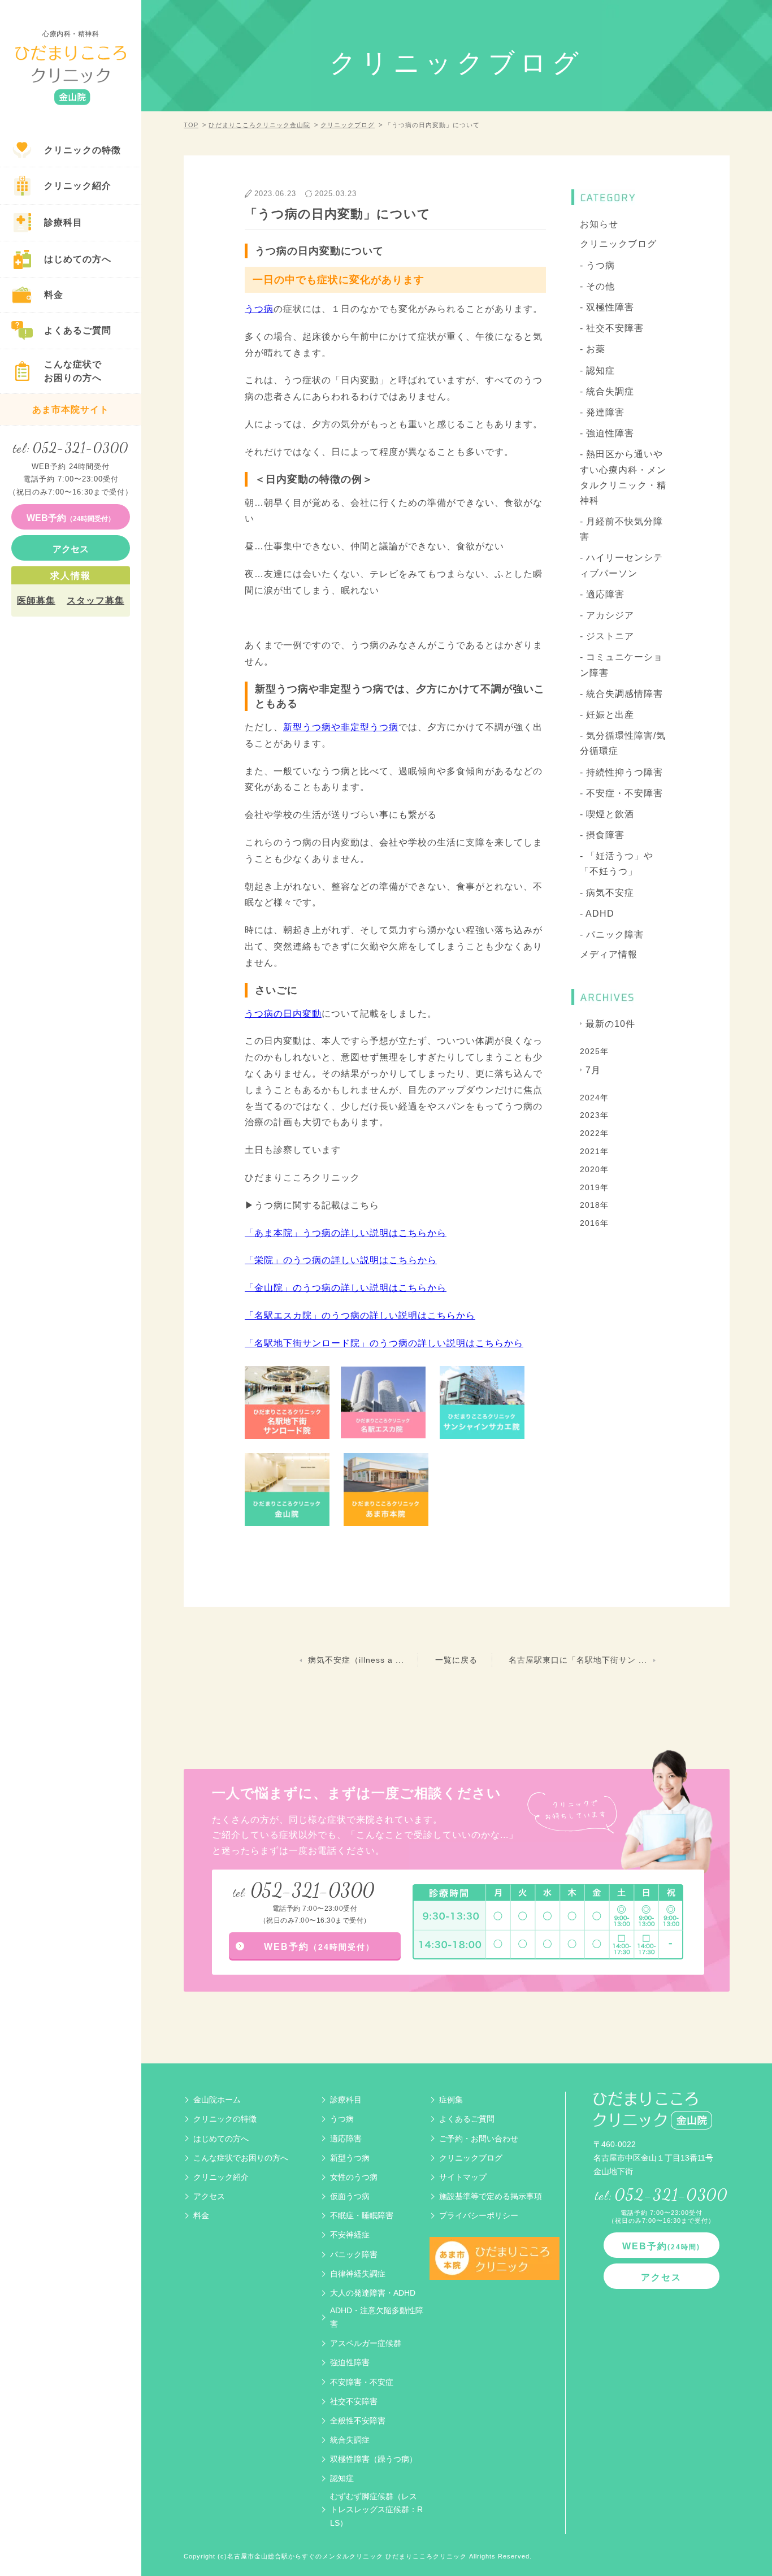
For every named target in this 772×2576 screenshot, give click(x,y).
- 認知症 (597, 370)
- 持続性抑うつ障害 (621, 772)
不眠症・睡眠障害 (362, 2215)
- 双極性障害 (607, 307)
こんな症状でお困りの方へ (241, 2158)
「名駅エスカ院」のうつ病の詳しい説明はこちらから (360, 1315)
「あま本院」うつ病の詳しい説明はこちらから (346, 1233)
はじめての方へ (221, 2139)
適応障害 (346, 2139)
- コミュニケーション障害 (621, 665)
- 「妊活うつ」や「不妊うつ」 (617, 864)
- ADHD (597, 914)
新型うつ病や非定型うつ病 (341, 727)
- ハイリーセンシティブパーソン (621, 565)
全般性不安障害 (358, 2421)
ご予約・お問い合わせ (479, 2139)
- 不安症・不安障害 (621, 793)
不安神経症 (350, 2235)
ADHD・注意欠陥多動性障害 (377, 2317)
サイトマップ (463, 2177)
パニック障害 (354, 2254)
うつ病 (259, 309)
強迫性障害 (350, 2362)
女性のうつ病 (354, 2177)
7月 (593, 1070)
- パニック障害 (612, 934)
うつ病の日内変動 (283, 1014)
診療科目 (346, 2100)
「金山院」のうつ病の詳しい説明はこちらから (346, 1288)
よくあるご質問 (467, 2119)
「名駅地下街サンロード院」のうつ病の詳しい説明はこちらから (384, 1343)
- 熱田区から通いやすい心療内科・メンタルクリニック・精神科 (623, 477)
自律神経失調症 (358, 2274)
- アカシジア (607, 615)
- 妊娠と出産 (607, 715)
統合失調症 (350, 2440)
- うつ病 (597, 265)
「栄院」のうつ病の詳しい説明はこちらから (341, 1260)
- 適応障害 (602, 594)
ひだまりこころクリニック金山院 (259, 125)
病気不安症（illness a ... (356, 1660)
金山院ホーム (217, 2100)
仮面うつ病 (350, 2196)
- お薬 (593, 349)
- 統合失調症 (607, 391)
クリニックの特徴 (225, 2119)
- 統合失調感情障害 (621, 694)
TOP (191, 125)
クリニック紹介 (221, 2177)
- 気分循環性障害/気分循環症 (623, 743)
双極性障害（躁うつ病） (374, 2459)
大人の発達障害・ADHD (373, 2293)
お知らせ (599, 224)
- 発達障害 (602, 412)
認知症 (342, 2478)
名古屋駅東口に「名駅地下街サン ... (578, 1660)
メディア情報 (609, 954)
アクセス (209, 2196)
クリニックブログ (348, 125)
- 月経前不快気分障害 (621, 529)
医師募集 (36, 600)
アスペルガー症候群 (366, 2343)
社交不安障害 (354, 2401)
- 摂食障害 (602, 835)
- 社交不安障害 (612, 328)
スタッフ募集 (96, 600)
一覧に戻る (456, 1660)
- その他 (597, 286)
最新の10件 (610, 1024)
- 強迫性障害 (607, 433)
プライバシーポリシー (479, 2215)
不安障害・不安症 (362, 2382)
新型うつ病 (350, 2158)
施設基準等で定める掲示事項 (491, 2196)
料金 (201, 2215)
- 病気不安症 (607, 893)
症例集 (451, 2100)
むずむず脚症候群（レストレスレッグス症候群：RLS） (376, 2510)
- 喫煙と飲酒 (607, 814)
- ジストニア (607, 636)
